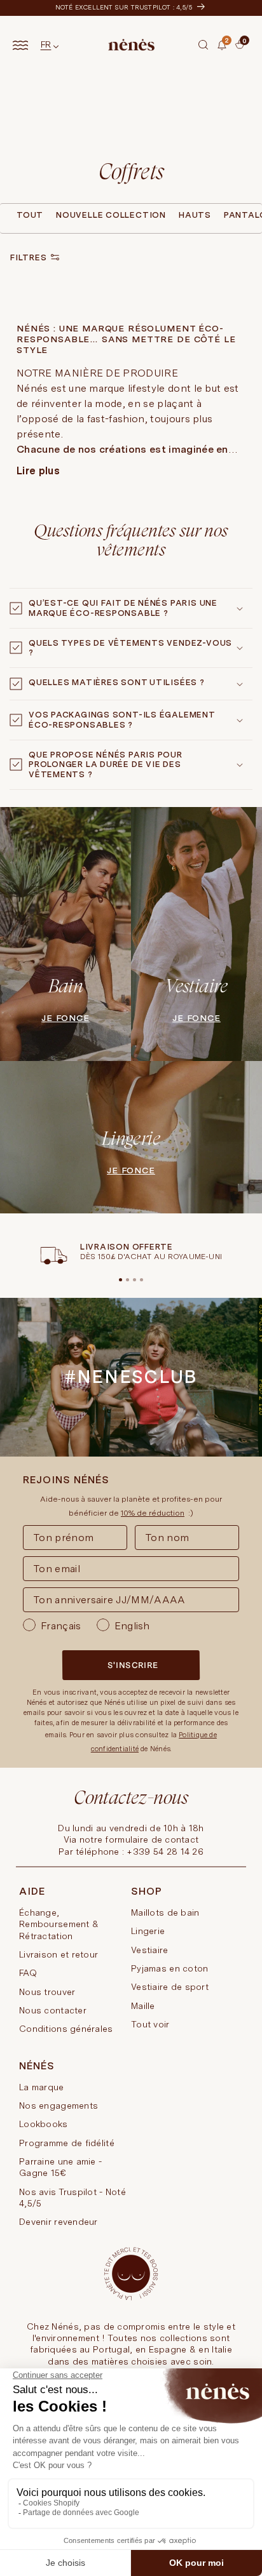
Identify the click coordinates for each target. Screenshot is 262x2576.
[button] (203, 45)
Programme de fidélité (67, 2143)
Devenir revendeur (59, 2222)
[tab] (231, 46)
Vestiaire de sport (170, 1987)
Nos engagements (59, 2106)
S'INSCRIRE (133, 1665)
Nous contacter (53, 2010)
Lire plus (38, 471)
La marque (42, 2087)
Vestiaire (150, 1950)
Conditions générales (66, 2029)
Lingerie (148, 1931)
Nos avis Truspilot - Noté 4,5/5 (72, 2198)
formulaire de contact (152, 1839)
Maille (143, 2006)
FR (46, 44)
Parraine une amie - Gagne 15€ (60, 2167)
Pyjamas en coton (169, 1968)
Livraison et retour (59, 1954)
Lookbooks (44, 2124)
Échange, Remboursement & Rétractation (59, 1924)
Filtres (28, 257)
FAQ (28, 1973)
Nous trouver (47, 1992)
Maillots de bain (165, 1912)
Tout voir (150, 2024)
